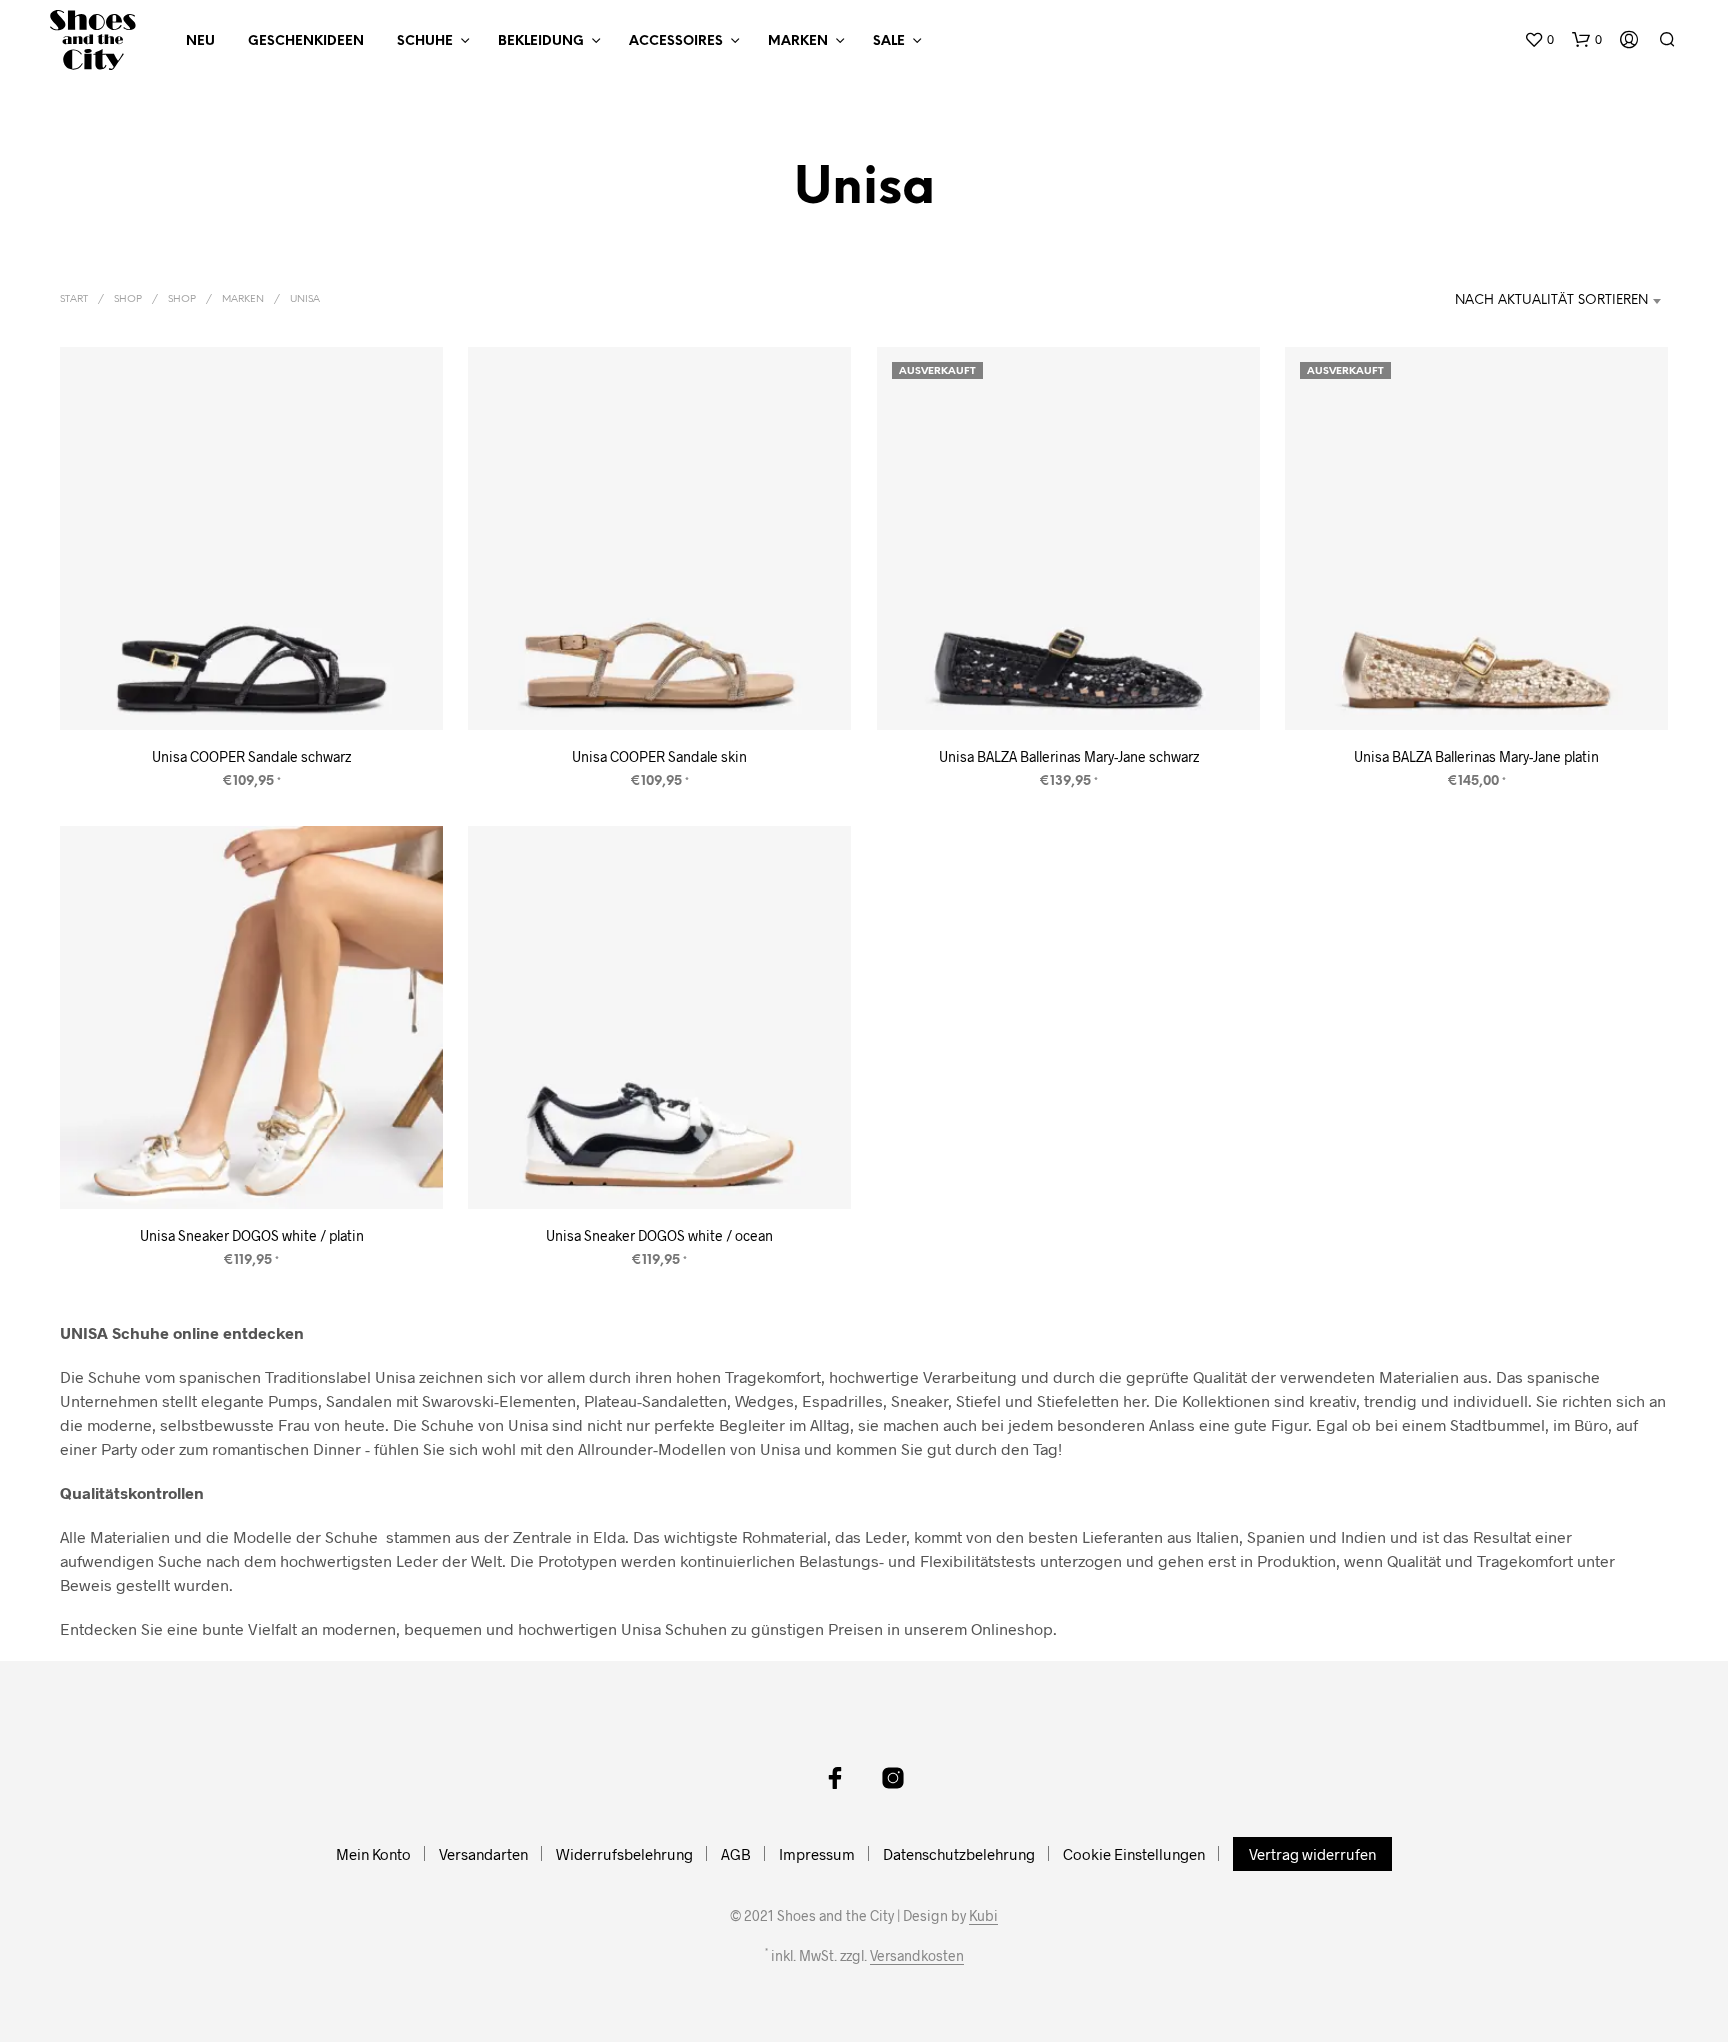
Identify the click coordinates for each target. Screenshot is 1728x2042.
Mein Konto (373, 1854)
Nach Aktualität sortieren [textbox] (1551, 300)
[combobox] (1525, 301)
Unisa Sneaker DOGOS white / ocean (659, 1235)
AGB (736, 1854)
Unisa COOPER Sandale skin (659, 756)
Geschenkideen (306, 41)
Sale (889, 41)
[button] (1539, 40)
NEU (200, 41)
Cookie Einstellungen (1134, 1854)
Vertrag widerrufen (1312, 1854)
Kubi (983, 1916)
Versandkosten (917, 1956)
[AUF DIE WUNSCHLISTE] (252, 692)
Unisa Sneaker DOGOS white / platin (252, 1235)
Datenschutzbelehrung (959, 1854)
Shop (128, 299)
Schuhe (425, 41)
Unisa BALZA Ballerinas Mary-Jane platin (1476, 756)
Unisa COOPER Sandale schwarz (251, 756)
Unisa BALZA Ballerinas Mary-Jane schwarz (1068, 756)
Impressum (817, 1854)
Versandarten (483, 1854)
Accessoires (676, 41)
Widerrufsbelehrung (624, 1854)
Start (74, 299)
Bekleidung (541, 41)
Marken (798, 41)
